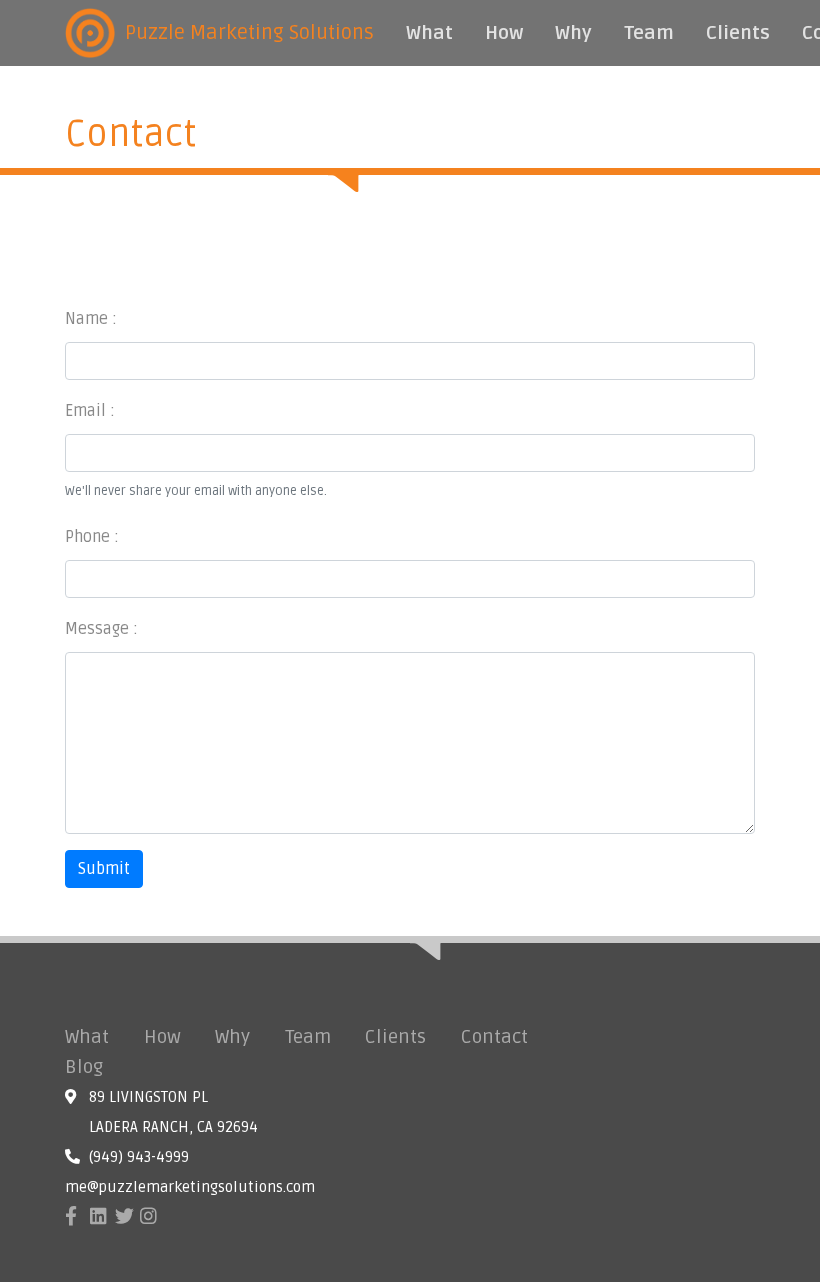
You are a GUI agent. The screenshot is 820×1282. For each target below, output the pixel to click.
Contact (494, 1037)
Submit (104, 869)
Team (649, 33)
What (429, 33)
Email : (90, 411)
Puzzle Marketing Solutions (249, 33)
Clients (738, 33)
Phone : (92, 537)
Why (573, 33)
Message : (101, 629)
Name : (91, 319)
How (504, 33)
